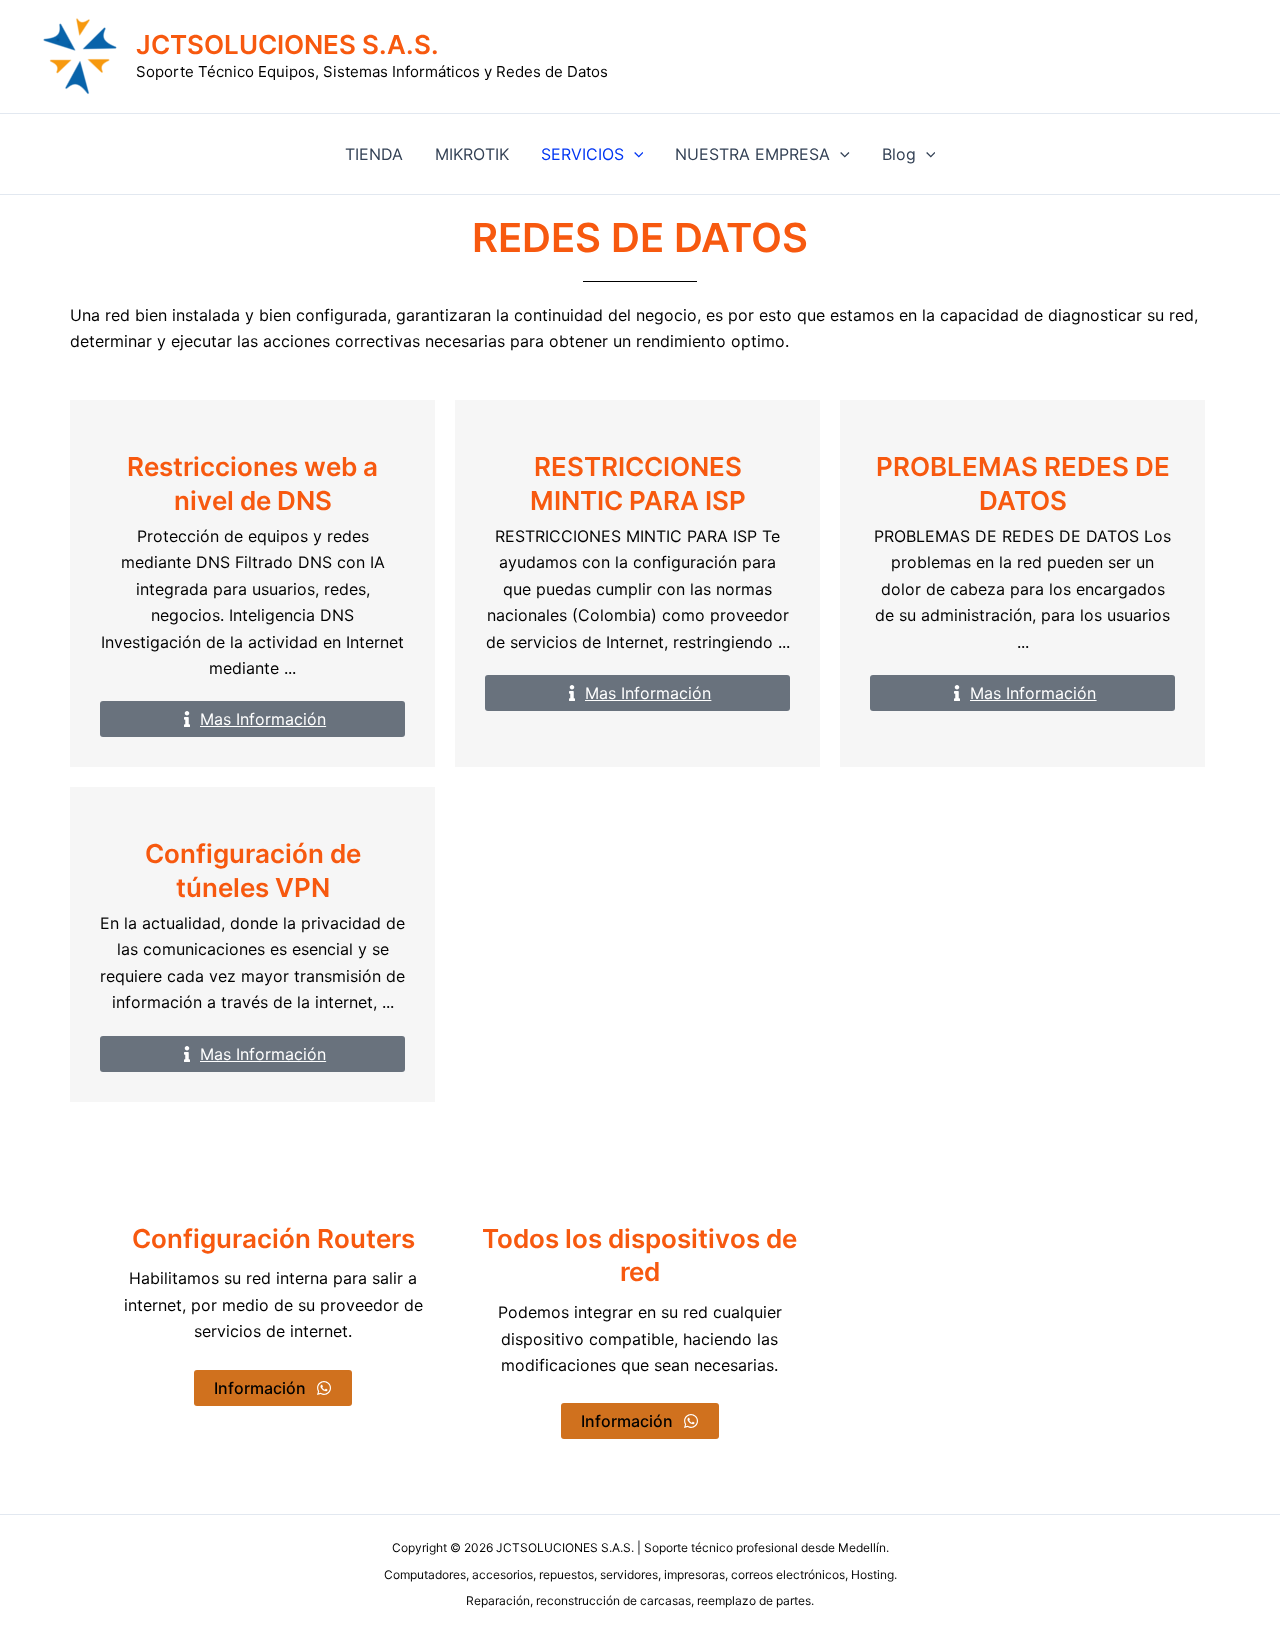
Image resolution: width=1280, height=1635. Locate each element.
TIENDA (374, 154)
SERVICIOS (582, 154)
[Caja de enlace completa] (252, 583)
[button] (634, 154)
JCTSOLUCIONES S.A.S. (287, 44)
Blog (899, 154)
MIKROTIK (472, 154)
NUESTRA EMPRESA (752, 154)
